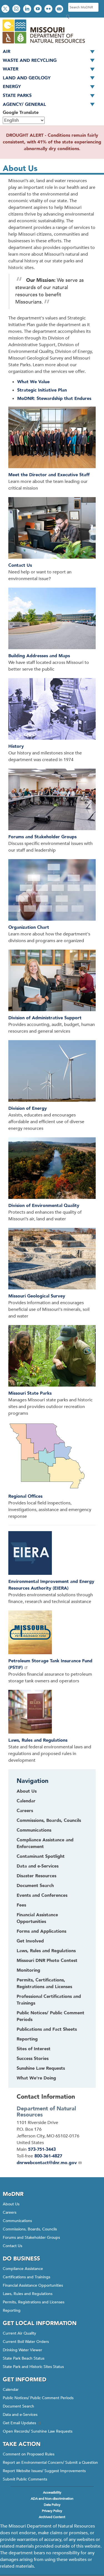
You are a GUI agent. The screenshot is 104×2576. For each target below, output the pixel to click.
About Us (11, 2204)
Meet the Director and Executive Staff (49, 475)
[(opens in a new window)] (52, 1633)
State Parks (17, 96)
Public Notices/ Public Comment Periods (38, 2398)
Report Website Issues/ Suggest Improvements (44, 2471)
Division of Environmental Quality (44, 1206)
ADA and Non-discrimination (52, 2499)
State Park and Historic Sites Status (33, 2367)
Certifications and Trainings (26, 2277)
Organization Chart (29, 927)
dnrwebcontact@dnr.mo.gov (47, 2163)
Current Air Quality (19, 2333)
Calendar (11, 2390)
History (16, 746)
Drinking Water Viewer (22, 2350)
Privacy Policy (52, 2511)
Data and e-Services (20, 2415)
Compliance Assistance (23, 2269)
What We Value (33, 382)
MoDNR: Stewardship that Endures (54, 399)
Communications (17, 2221)
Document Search (18, 2406)
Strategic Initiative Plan (42, 390)
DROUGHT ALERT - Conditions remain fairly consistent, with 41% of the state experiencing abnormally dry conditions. (52, 142)
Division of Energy (28, 1108)
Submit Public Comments (25, 2479)
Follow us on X (6, 9)
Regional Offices (25, 1496)
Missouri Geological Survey (37, 1296)
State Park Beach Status (24, 2358)
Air (7, 52)
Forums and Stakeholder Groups (42, 837)
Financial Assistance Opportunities (33, 2285)
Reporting (12, 2310)
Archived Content (52, 2517)
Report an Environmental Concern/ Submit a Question (50, 2463)
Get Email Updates (19, 2423)
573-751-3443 (42, 2149)
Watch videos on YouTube (38, 9)
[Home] (43, 44)
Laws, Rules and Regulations (38, 1740)
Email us (60, 9)
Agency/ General (24, 104)
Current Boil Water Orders (26, 2342)
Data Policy (52, 2505)
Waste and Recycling (30, 60)
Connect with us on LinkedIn (28, 9)
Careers (10, 2212)
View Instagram (17, 9)
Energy (12, 87)
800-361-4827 (48, 2156)
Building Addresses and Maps (39, 656)
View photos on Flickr (49, 9)
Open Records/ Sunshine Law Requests (38, 2431)
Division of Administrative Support (45, 1018)
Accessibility (52, 2492)
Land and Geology (27, 78)
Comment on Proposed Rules (29, 2454)
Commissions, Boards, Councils (30, 2229)
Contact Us (20, 565)
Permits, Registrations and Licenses (34, 2302)
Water (11, 69)
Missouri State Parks (30, 1393)
